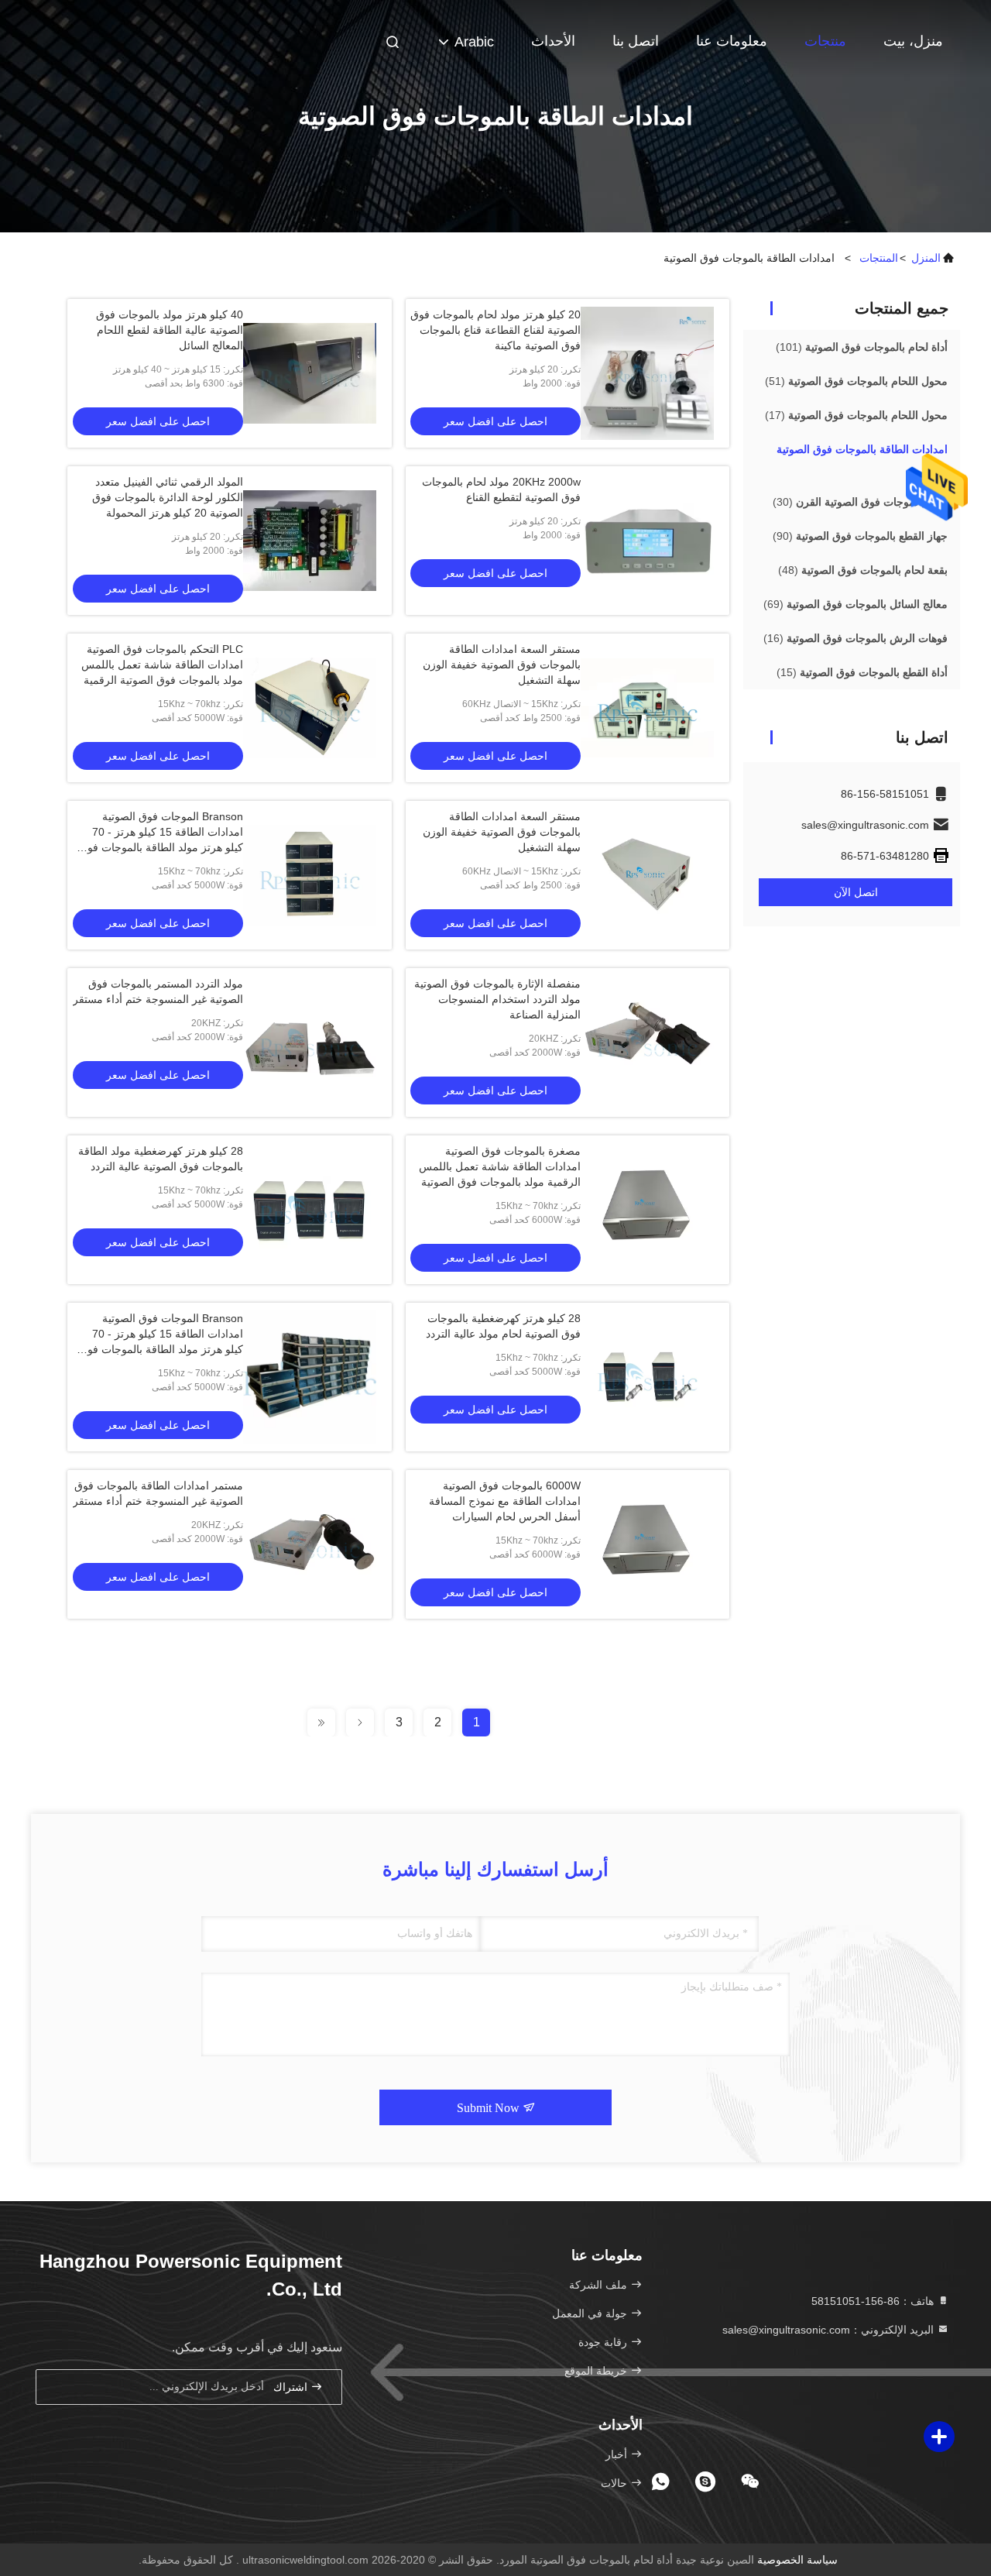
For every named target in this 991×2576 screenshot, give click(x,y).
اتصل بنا (636, 41)
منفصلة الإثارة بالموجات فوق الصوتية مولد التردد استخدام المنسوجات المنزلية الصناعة (497, 999)
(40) (862, 459)
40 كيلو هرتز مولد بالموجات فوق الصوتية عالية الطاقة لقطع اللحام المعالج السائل (170, 330)
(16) (856, 638)
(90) (860, 536)
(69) (856, 604)
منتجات (825, 41)
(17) (856, 415)
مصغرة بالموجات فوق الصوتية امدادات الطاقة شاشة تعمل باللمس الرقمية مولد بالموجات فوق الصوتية (500, 1166)
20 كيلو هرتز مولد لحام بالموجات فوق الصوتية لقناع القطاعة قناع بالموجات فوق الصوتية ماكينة (495, 330)
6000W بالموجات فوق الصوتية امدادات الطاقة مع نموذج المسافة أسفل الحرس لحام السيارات (505, 1501)
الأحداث (553, 41)
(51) (856, 381)
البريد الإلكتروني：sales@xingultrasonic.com (830, 2330)
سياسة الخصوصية (797, 2560)
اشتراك (292, 2387)
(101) (862, 347)
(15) (862, 672)
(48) (863, 570)
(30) (860, 502)
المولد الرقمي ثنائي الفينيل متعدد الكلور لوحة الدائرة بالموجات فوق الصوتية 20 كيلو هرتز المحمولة (168, 497)
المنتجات (879, 258)
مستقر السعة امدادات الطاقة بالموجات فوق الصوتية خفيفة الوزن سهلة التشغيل (502, 665)
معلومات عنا (732, 41)
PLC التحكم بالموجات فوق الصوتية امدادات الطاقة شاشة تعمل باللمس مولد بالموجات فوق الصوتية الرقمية (162, 665)
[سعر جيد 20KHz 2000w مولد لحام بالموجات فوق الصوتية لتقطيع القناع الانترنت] (647, 541)
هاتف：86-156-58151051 (874, 2301)
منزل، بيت (913, 41)
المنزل (926, 258)
